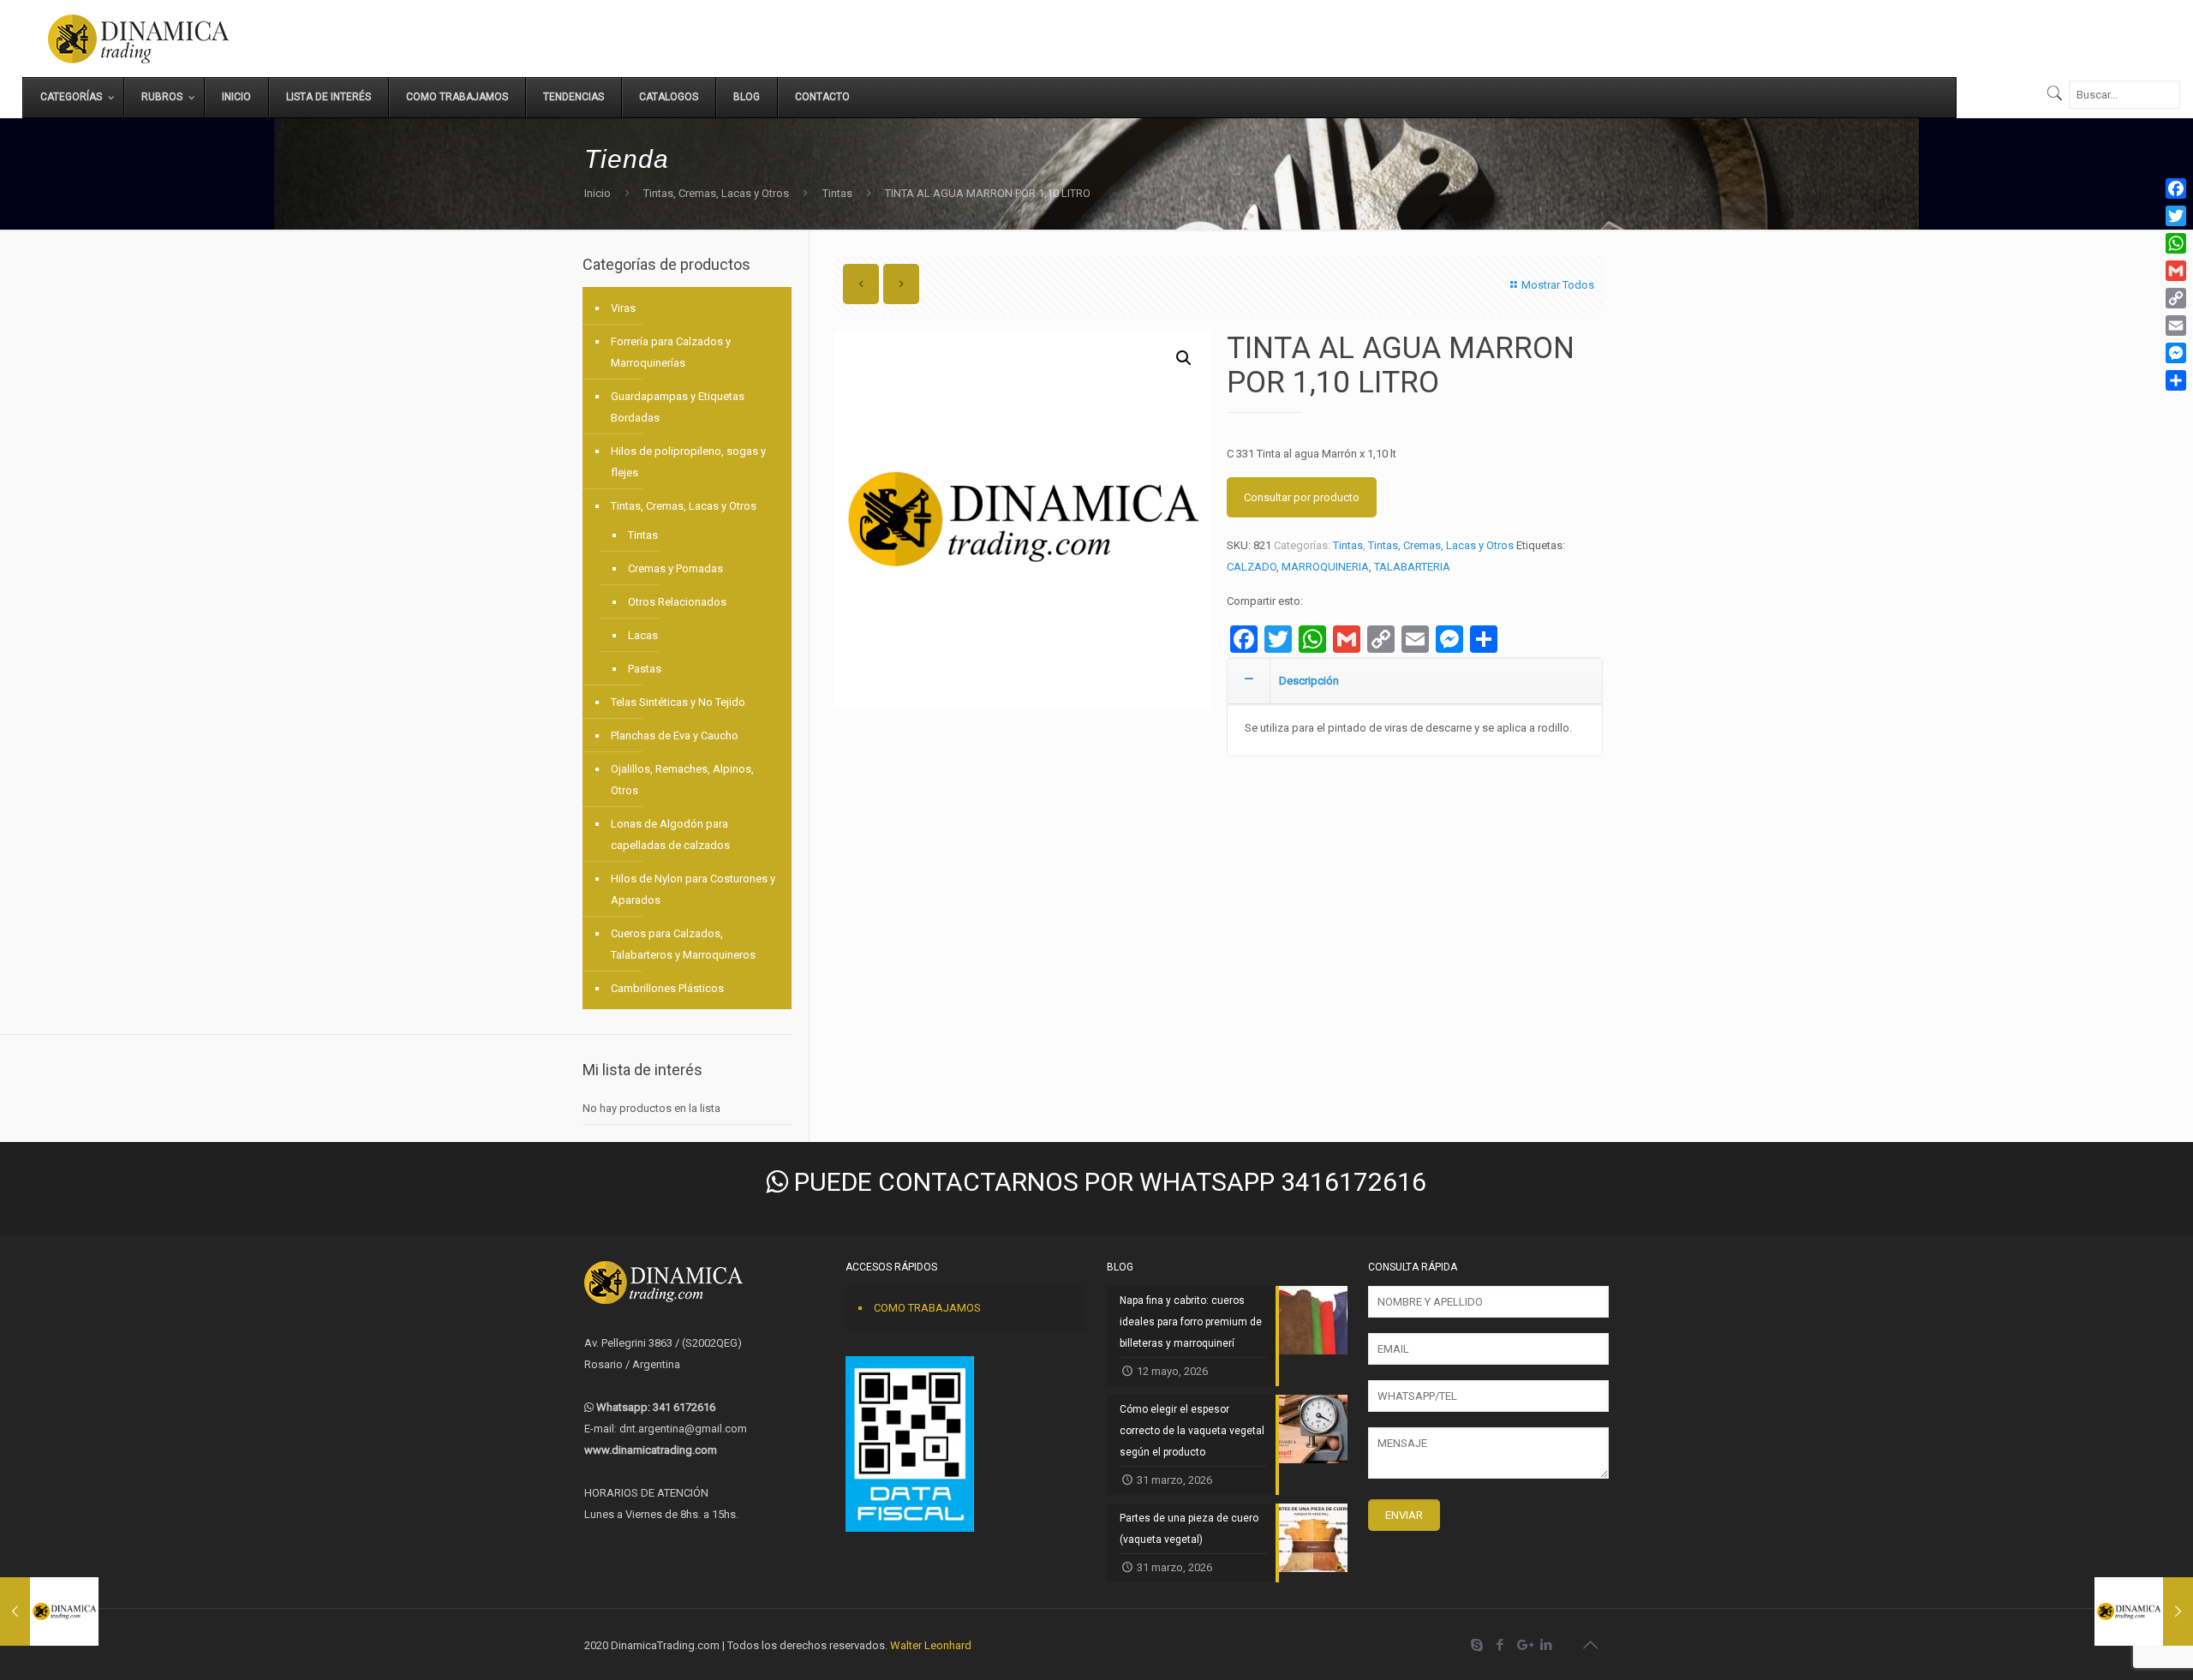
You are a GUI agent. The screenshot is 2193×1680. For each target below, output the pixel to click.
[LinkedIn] (1547, 1645)
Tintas (837, 193)
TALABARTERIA (1412, 567)
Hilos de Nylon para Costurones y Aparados (693, 889)
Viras (623, 308)
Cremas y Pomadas (675, 568)
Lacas (643, 635)
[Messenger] (2176, 353)
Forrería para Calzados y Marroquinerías (671, 352)
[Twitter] (2176, 216)
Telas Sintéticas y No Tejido (678, 702)
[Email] (2176, 326)
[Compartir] (2176, 380)
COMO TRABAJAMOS (927, 1308)
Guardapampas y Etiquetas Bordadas (678, 407)
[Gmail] (2176, 271)
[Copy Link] (2176, 298)
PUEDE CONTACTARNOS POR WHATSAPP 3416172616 (1107, 1182)
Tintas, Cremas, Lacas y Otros (716, 193)
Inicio (598, 193)
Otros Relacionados (677, 602)
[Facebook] (1500, 1645)
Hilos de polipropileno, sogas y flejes (688, 462)
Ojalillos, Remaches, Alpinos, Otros (682, 780)
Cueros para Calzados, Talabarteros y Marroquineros (683, 944)
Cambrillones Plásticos (667, 988)
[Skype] (1477, 1645)
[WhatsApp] (2176, 243)
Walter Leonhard (931, 1645)
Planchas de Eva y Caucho (675, 735)
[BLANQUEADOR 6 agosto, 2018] (49, 1611)
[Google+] (1524, 1645)
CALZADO (1252, 567)
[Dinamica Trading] (138, 39)
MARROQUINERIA (1325, 567)
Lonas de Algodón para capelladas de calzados (670, 834)
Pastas (645, 669)
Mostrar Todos (1558, 285)
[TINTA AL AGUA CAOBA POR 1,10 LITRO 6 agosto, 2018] (2144, 1611)
